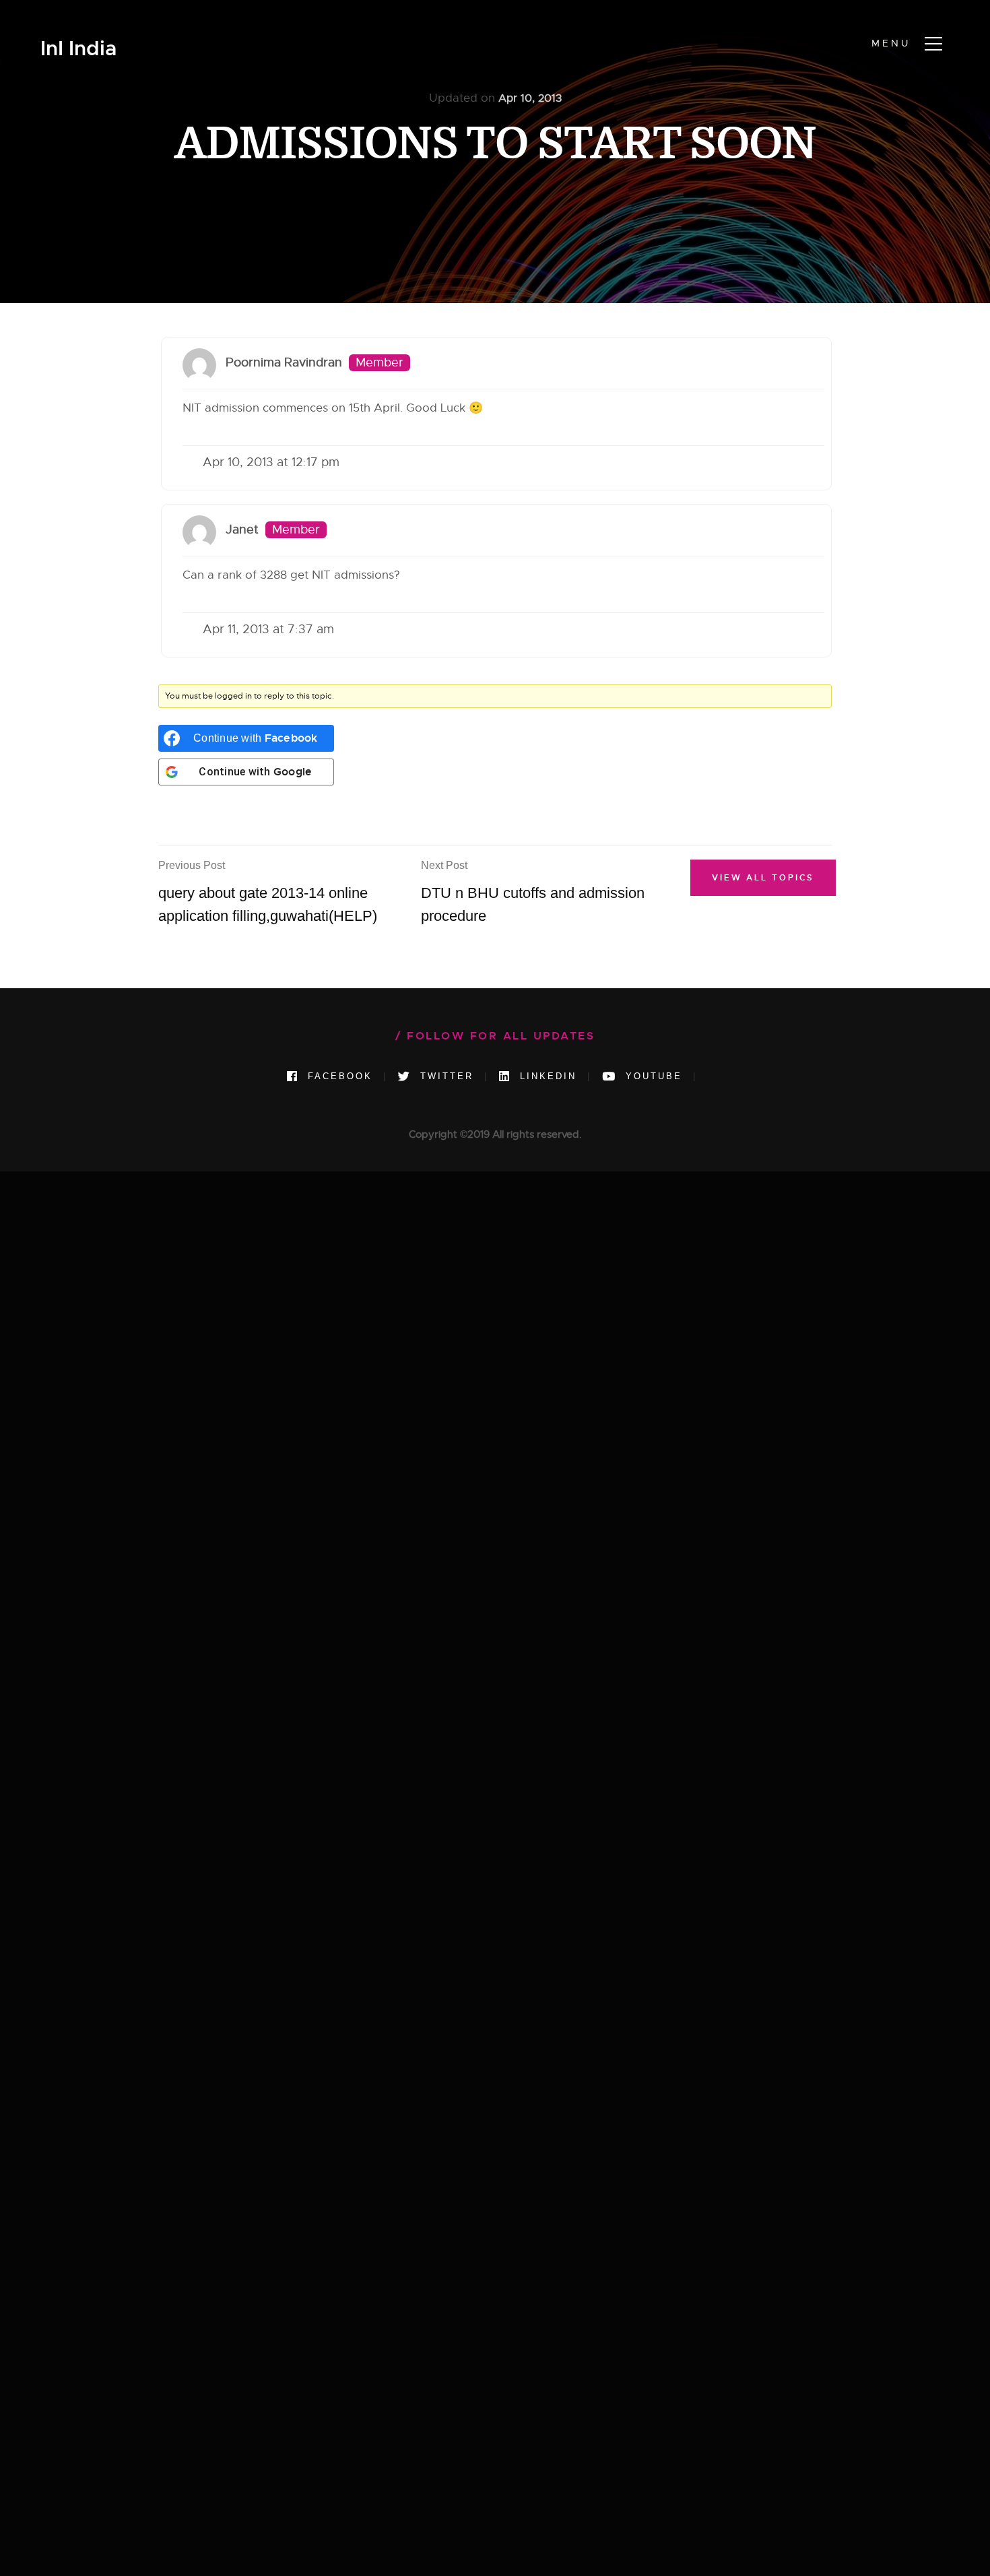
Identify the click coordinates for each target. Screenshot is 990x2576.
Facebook (338, 1076)
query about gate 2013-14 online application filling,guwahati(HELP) (268, 892)
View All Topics (763, 878)
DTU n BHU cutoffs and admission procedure (533, 892)
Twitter (444, 1076)
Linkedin (546, 1076)
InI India (78, 49)
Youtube (652, 1076)
